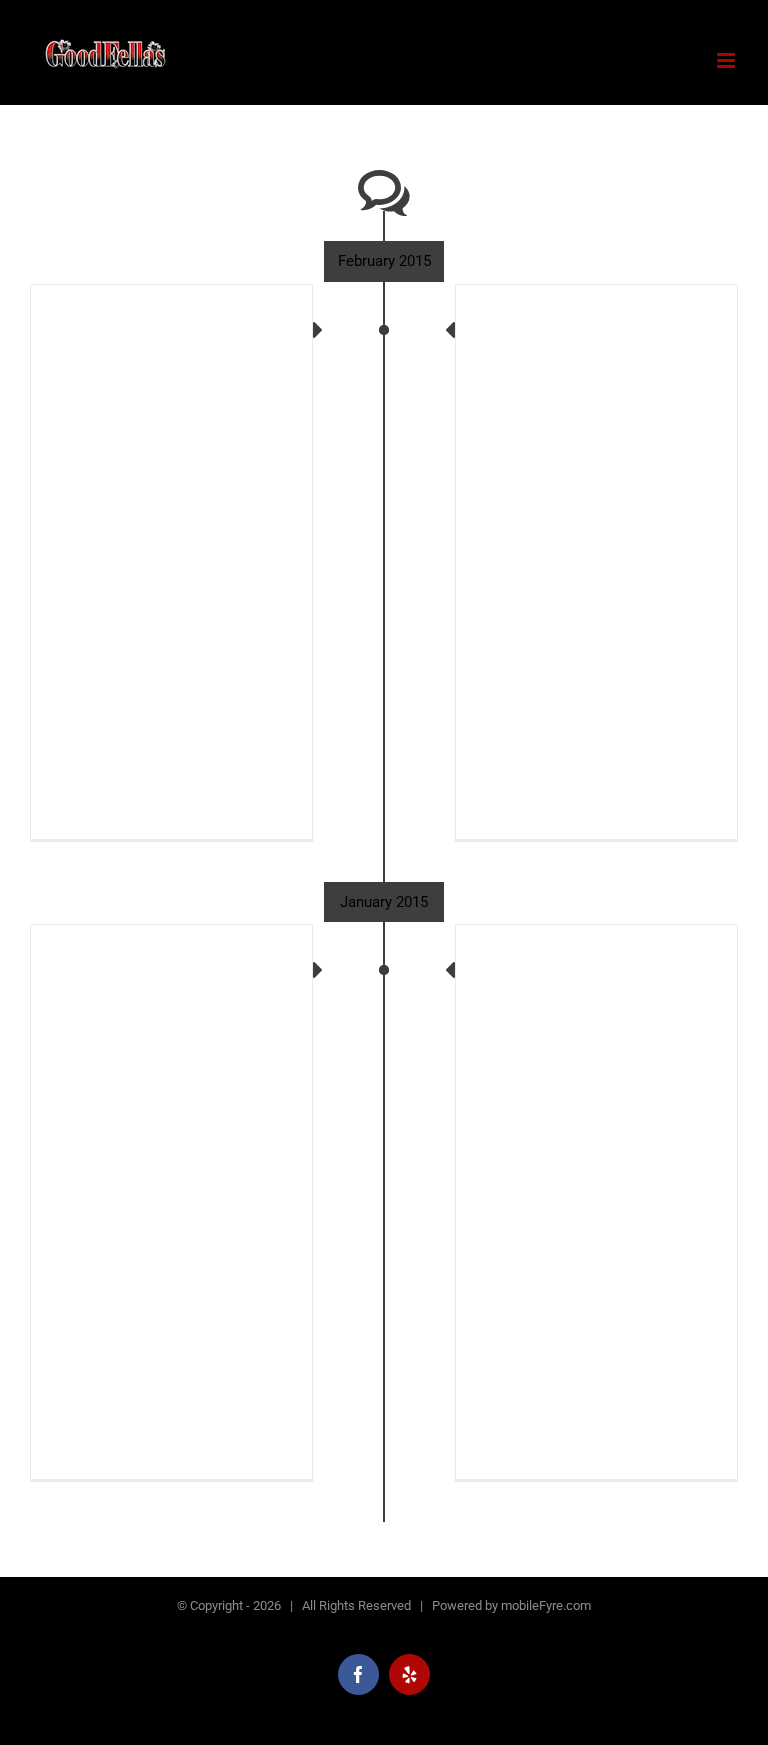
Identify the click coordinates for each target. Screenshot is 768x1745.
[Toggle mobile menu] (727, 60)
